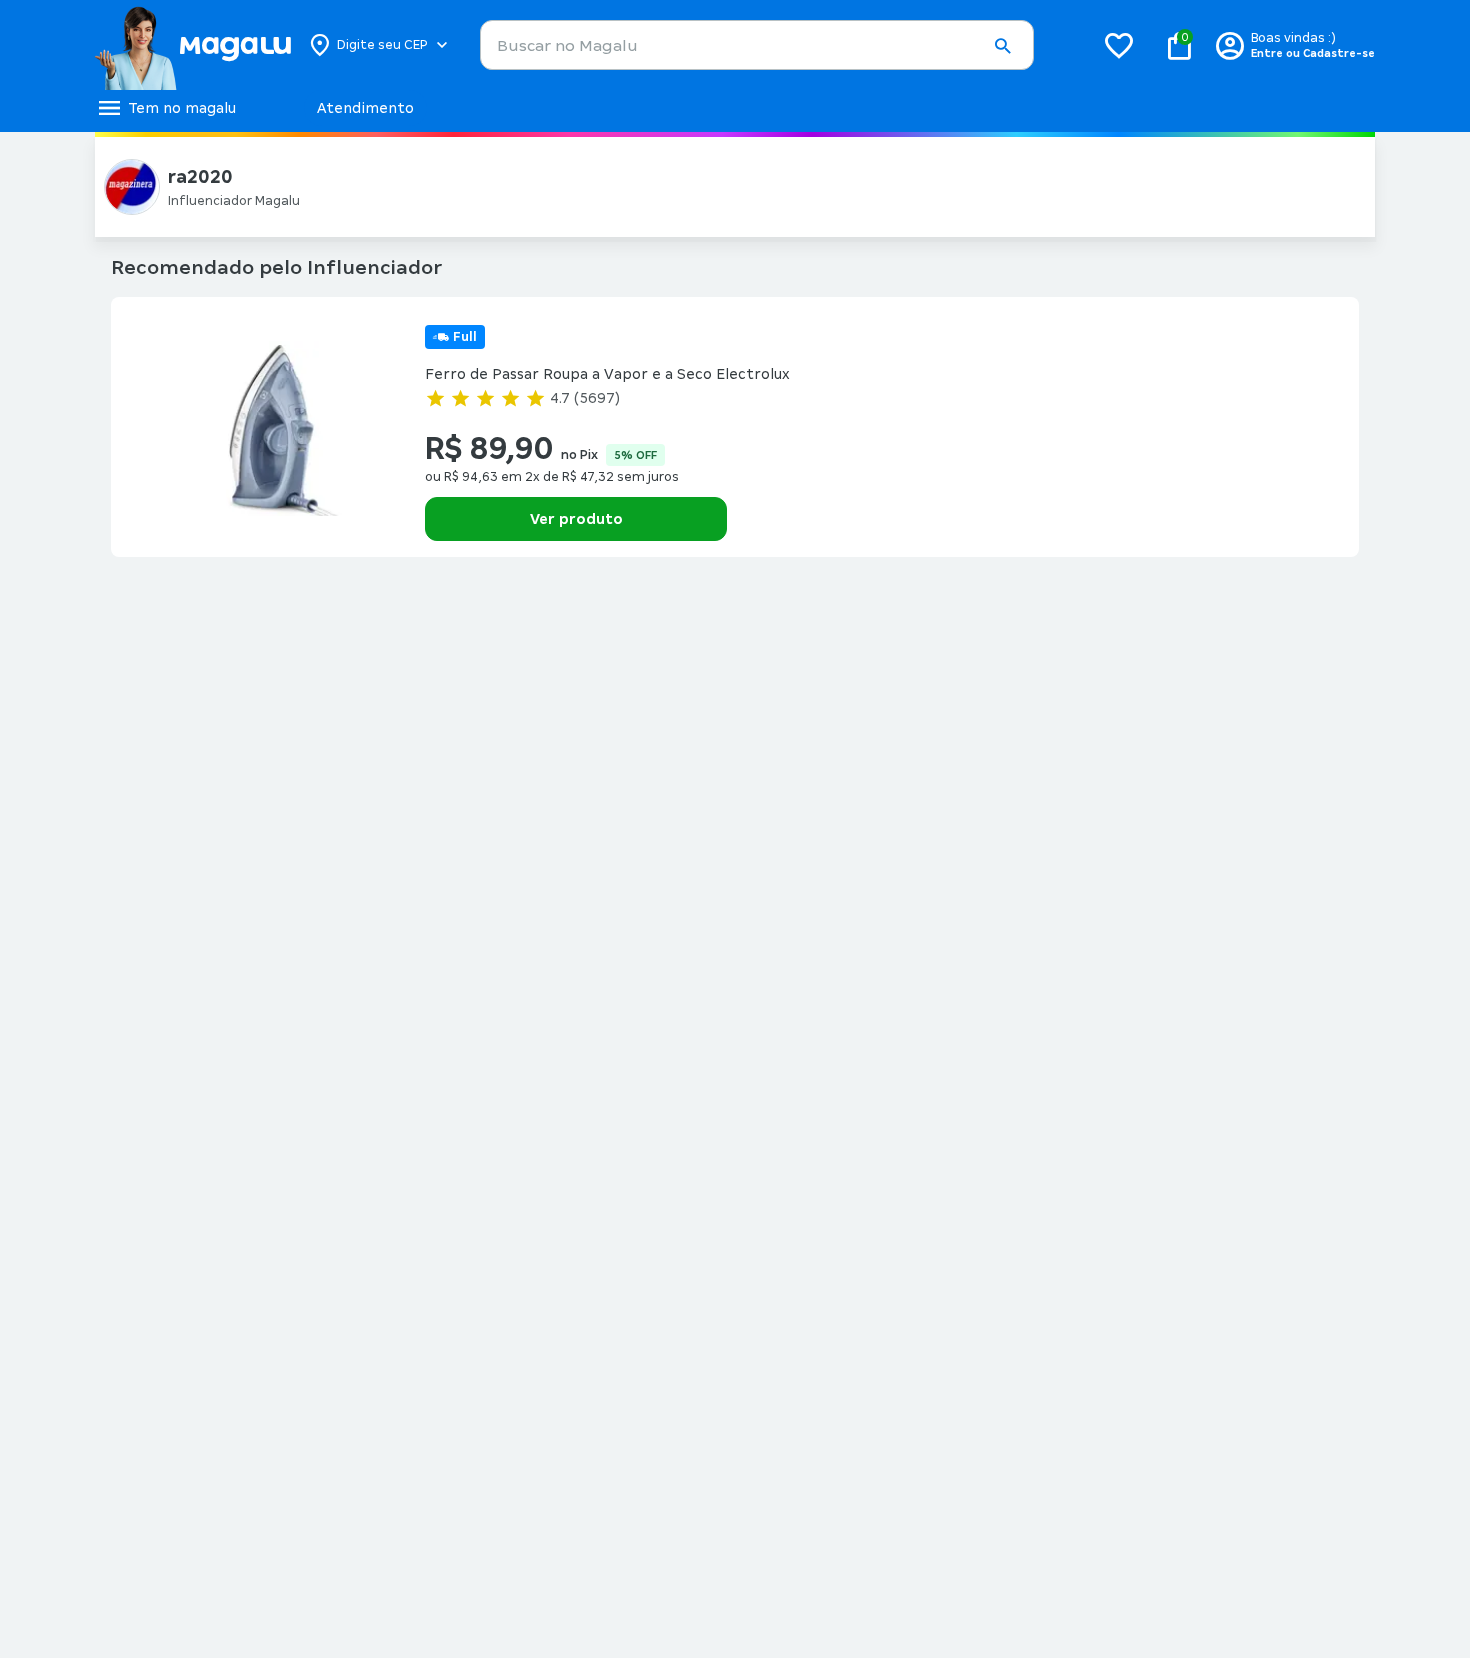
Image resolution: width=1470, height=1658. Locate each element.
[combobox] (757, 45)
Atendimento (365, 108)
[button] (1002, 46)
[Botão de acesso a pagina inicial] (192, 45)
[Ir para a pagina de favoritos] (1119, 45)
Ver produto (576, 519)
